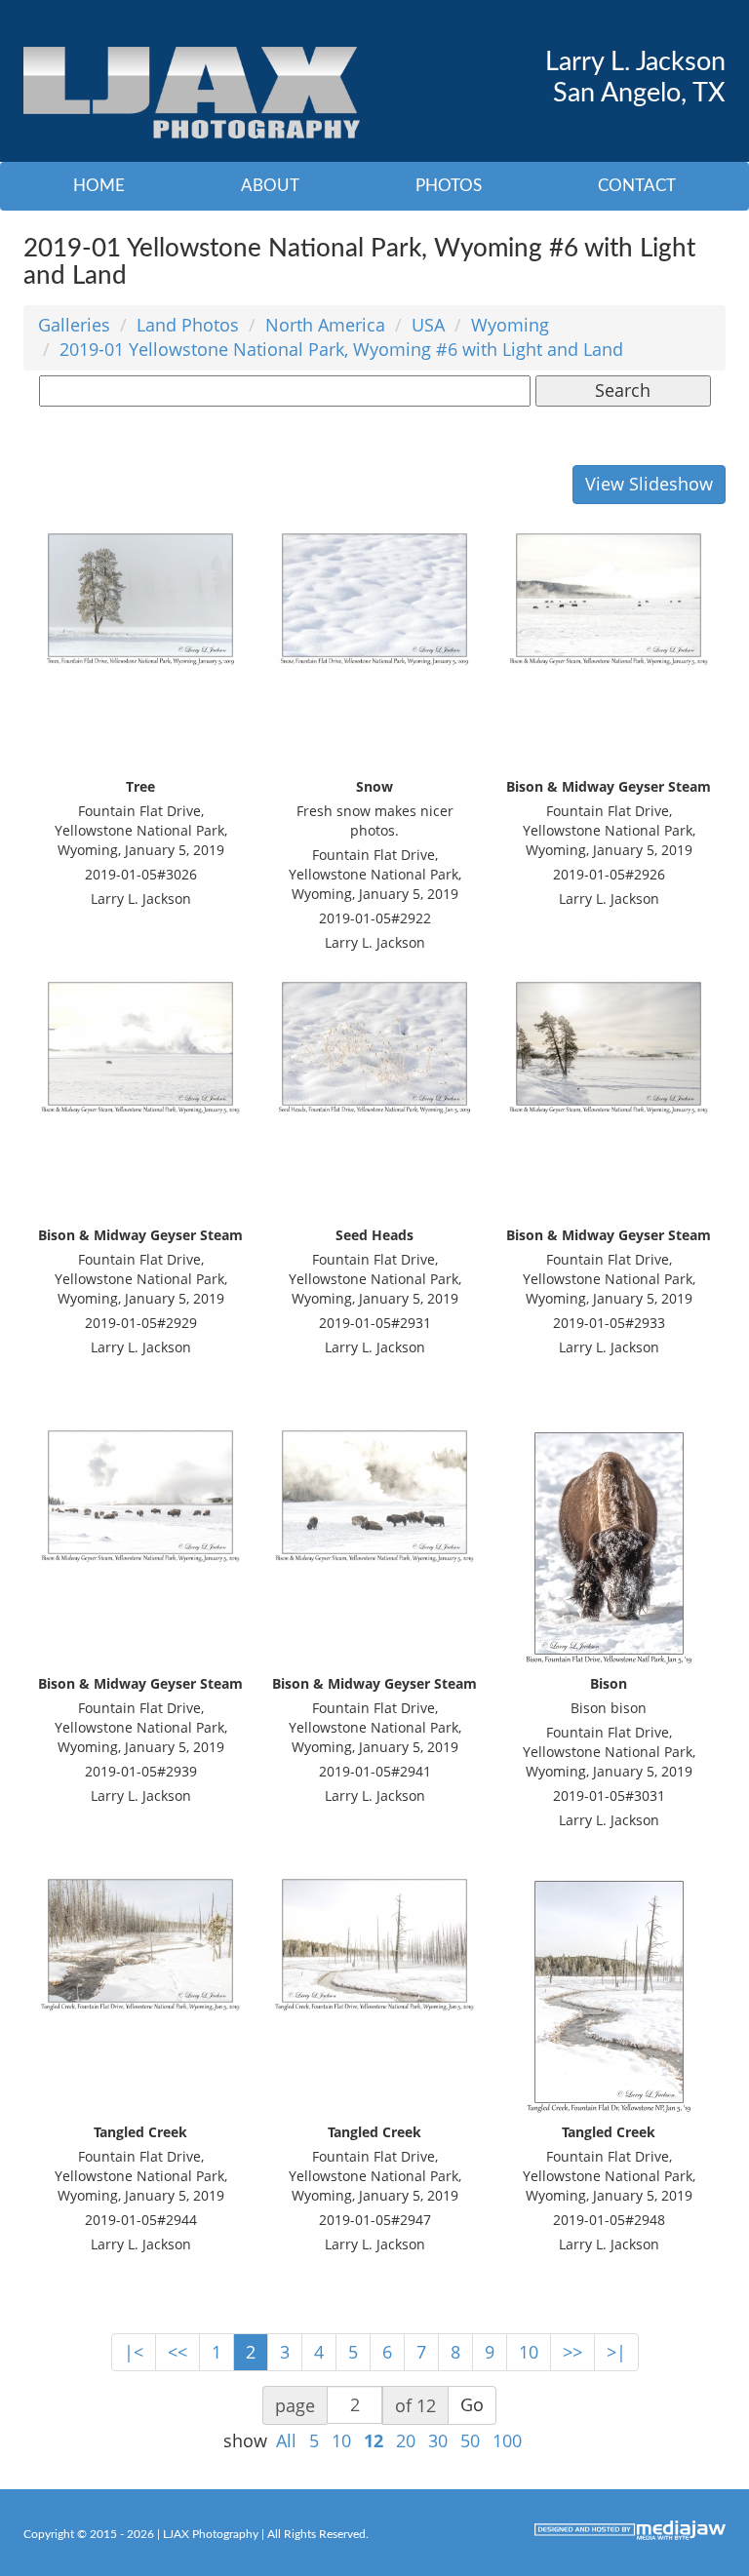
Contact (637, 186)
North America (325, 325)
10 (529, 2352)
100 (507, 2440)
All (286, 2440)
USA (428, 325)
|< (134, 2352)
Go (472, 2404)
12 (374, 2440)
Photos (449, 186)
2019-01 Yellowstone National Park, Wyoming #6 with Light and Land (341, 349)
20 (406, 2440)
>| (616, 2352)
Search (623, 390)
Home (99, 186)
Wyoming (510, 325)
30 (438, 2440)
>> (572, 2352)
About (270, 186)
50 (470, 2440)
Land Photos (188, 325)
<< (177, 2352)
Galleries (74, 325)
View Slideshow (649, 484)
